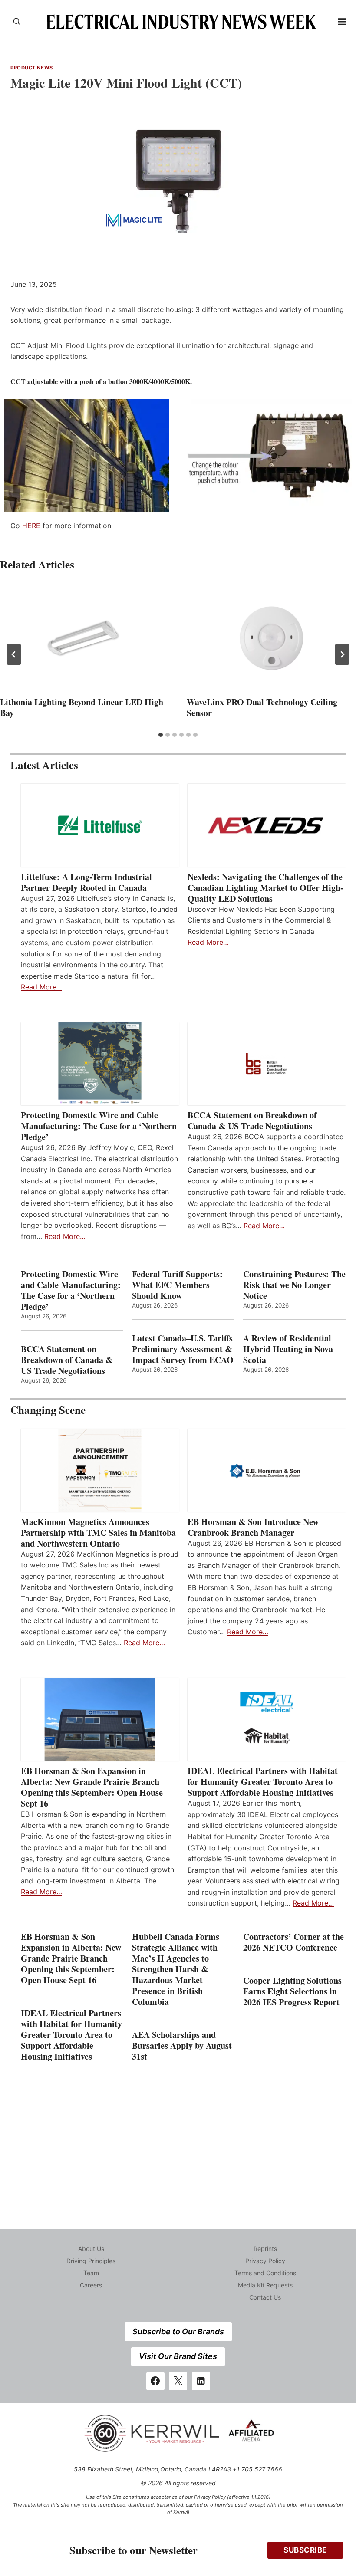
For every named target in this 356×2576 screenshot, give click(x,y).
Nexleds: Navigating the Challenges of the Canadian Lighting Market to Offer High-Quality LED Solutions (265, 888)
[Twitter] (178, 2381)
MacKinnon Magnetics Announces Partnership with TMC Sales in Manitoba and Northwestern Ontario (98, 1533)
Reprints (265, 2249)
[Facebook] (155, 2381)
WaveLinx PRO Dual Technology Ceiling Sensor (262, 707)
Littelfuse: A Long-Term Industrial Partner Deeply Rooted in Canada (86, 882)
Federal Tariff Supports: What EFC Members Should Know (177, 1285)
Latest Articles (44, 765)
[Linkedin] (201, 2381)
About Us (91, 2249)
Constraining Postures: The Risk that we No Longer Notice (294, 1285)
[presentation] (85, 638)
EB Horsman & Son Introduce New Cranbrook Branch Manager (253, 1527)
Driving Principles (91, 2261)
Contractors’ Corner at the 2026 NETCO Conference (293, 1942)
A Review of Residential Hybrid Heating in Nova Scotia (288, 1349)
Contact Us (265, 2297)
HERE (31, 526)
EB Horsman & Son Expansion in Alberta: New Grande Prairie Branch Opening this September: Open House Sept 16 (92, 1787)
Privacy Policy (265, 2261)
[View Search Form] (16, 22)
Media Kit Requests (265, 2285)
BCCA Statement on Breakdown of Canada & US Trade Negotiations (252, 1120)
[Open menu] (342, 21)
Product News (32, 68)
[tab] (161, 735)
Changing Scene (48, 1410)
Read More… (41, 987)
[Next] (342, 654)
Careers (91, 2285)
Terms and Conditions (265, 2273)
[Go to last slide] (14, 654)
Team (91, 2273)
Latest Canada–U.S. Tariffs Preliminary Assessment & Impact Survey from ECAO (183, 1349)
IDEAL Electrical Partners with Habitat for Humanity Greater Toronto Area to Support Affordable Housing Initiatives (263, 1782)
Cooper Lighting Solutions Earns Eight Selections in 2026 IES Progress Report (293, 1991)
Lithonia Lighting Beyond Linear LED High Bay (82, 707)
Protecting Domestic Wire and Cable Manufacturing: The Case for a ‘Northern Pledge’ (99, 1126)
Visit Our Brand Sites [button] (178, 2356)
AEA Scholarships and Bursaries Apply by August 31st (182, 2045)
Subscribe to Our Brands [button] (178, 2331)
